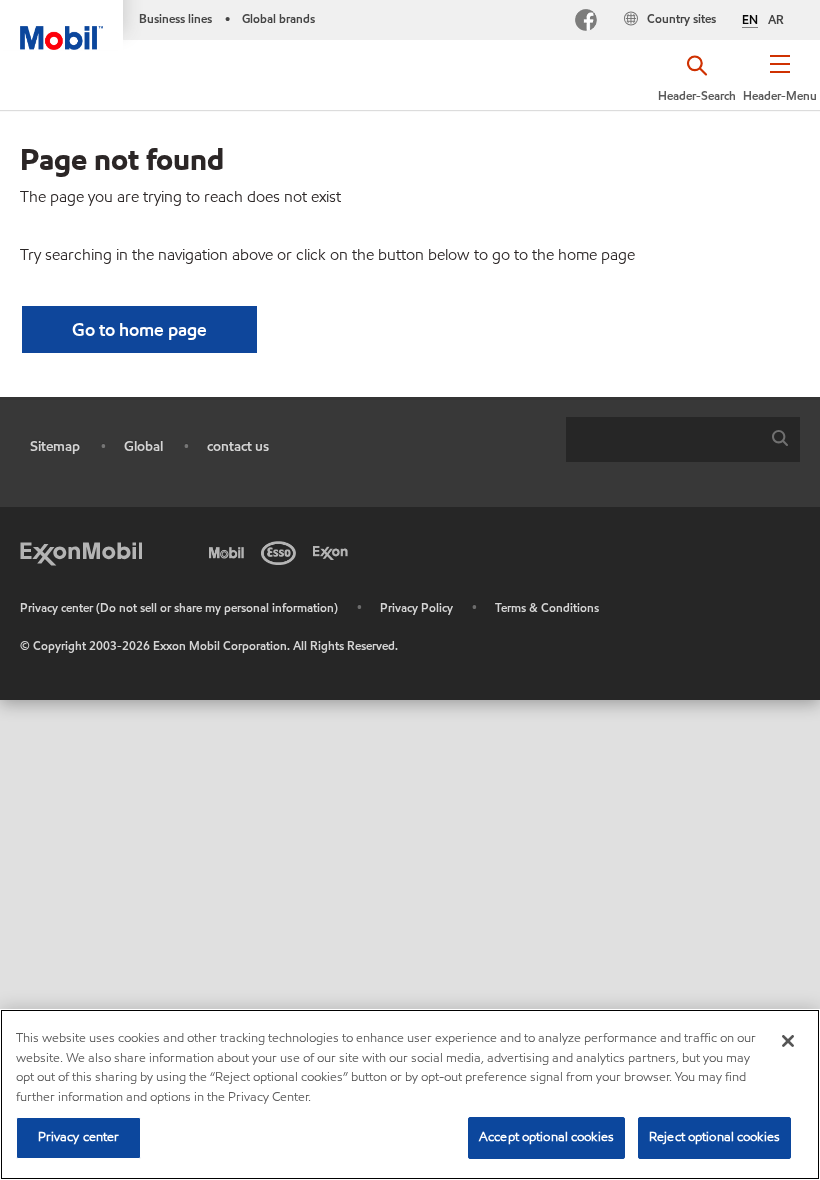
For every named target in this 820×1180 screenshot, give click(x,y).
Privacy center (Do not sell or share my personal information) (179, 607)
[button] (780, 85)
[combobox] (683, 439)
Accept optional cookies (546, 1137)
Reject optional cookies (714, 1137)
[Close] (788, 1041)
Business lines (175, 18)
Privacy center (79, 1137)
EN (750, 20)
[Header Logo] (61, 25)
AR (776, 19)
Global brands (278, 18)
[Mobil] (230, 551)
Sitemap (55, 446)
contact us (238, 446)
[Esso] (282, 551)
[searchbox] (663, 439)
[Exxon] (334, 551)
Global (143, 446)
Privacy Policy (416, 607)
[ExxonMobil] (81, 551)
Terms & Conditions (547, 607)
